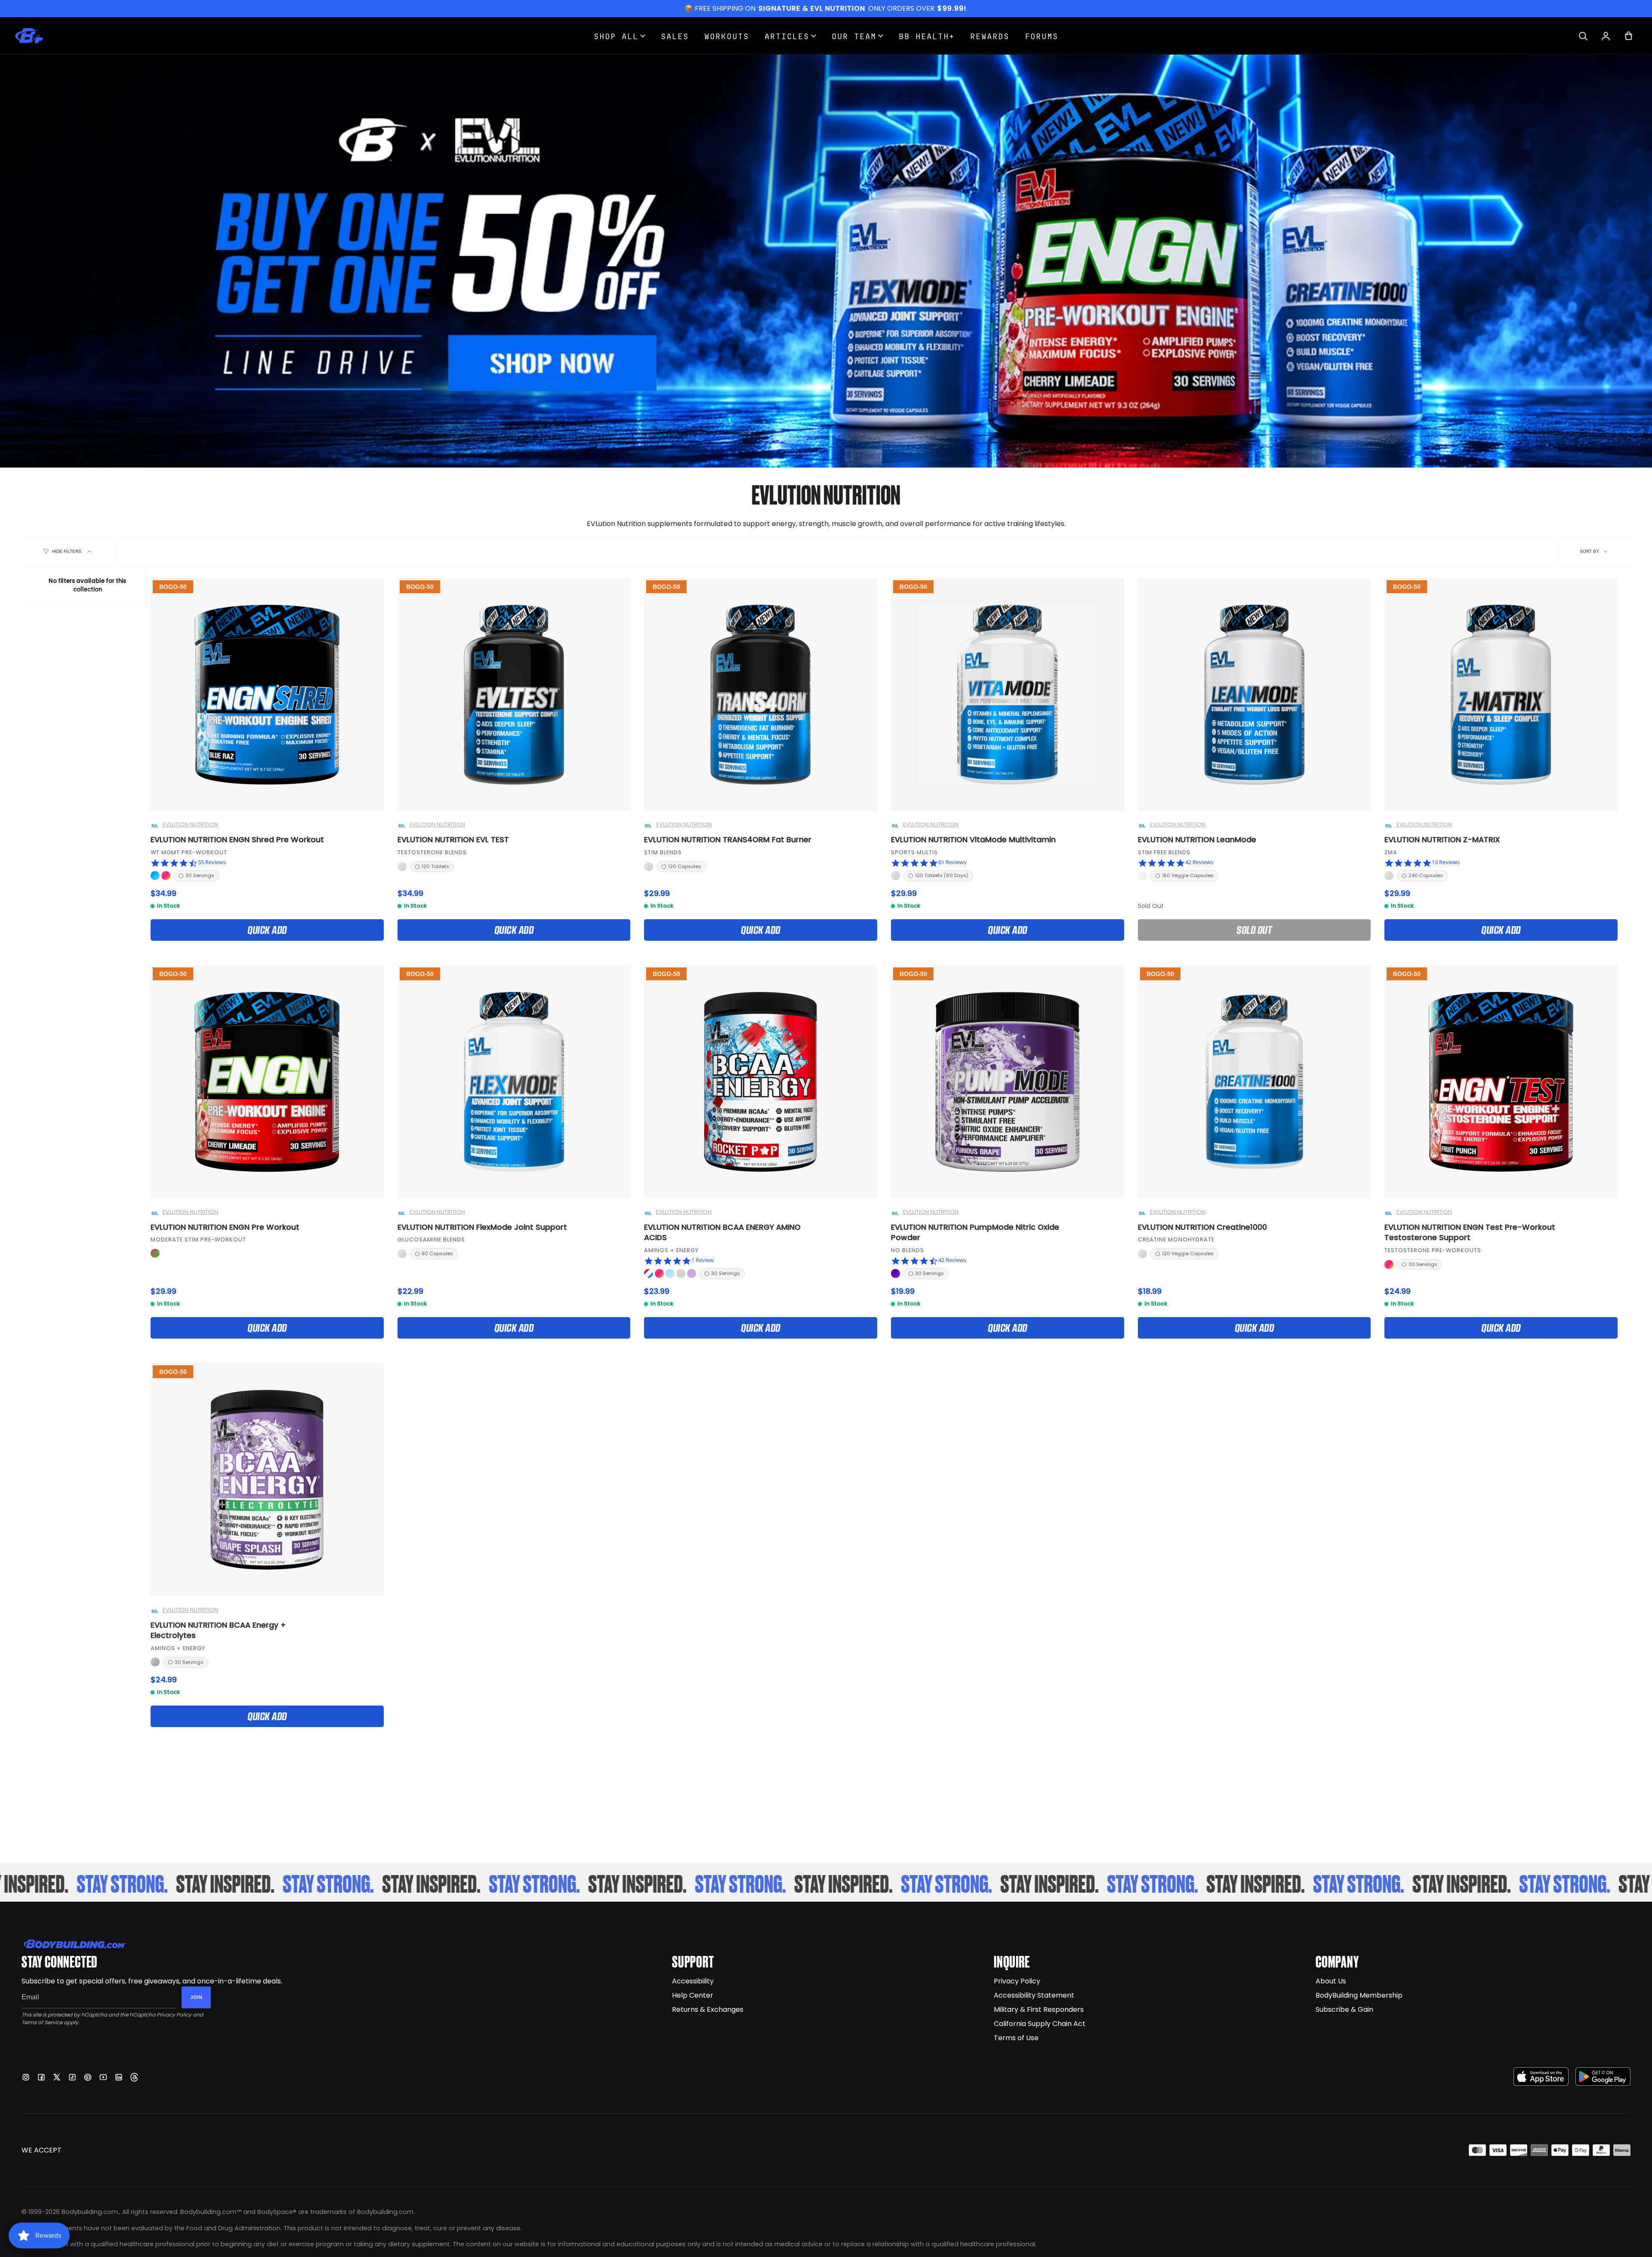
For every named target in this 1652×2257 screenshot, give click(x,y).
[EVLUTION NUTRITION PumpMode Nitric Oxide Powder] (1008, 1082)
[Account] (1606, 36)
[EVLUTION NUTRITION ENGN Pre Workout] (267, 1082)
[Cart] (1629, 36)
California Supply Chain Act (1040, 2024)
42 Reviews (1199, 862)
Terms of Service (42, 2022)
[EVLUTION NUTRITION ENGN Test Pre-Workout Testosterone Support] (1501, 1082)
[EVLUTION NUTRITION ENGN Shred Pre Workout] (267, 695)
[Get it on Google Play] (1603, 2077)
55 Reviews (212, 862)
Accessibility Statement (1034, 1995)
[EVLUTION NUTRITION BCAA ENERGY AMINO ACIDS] (761, 1082)
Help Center (693, 1995)
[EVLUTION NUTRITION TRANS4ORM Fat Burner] (761, 695)
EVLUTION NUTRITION (190, 825)
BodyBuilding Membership (1359, 1995)
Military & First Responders (1039, 2009)
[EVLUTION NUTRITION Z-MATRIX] (1501, 695)
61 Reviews (952, 862)
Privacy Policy (174, 2015)
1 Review (703, 1260)
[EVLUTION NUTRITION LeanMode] (1254, 695)
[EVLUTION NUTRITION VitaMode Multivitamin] (1008, 695)
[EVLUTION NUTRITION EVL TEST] (514, 695)
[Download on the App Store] (1541, 2077)
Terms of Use (1016, 2038)
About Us (1331, 1981)
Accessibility (693, 1981)
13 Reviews (1446, 862)
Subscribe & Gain (1344, 2009)
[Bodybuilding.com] (29, 36)
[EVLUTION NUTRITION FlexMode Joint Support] (514, 1082)
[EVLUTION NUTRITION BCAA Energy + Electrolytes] (267, 1480)
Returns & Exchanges (708, 2009)
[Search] (1583, 36)
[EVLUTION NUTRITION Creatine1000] (1254, 1082)
